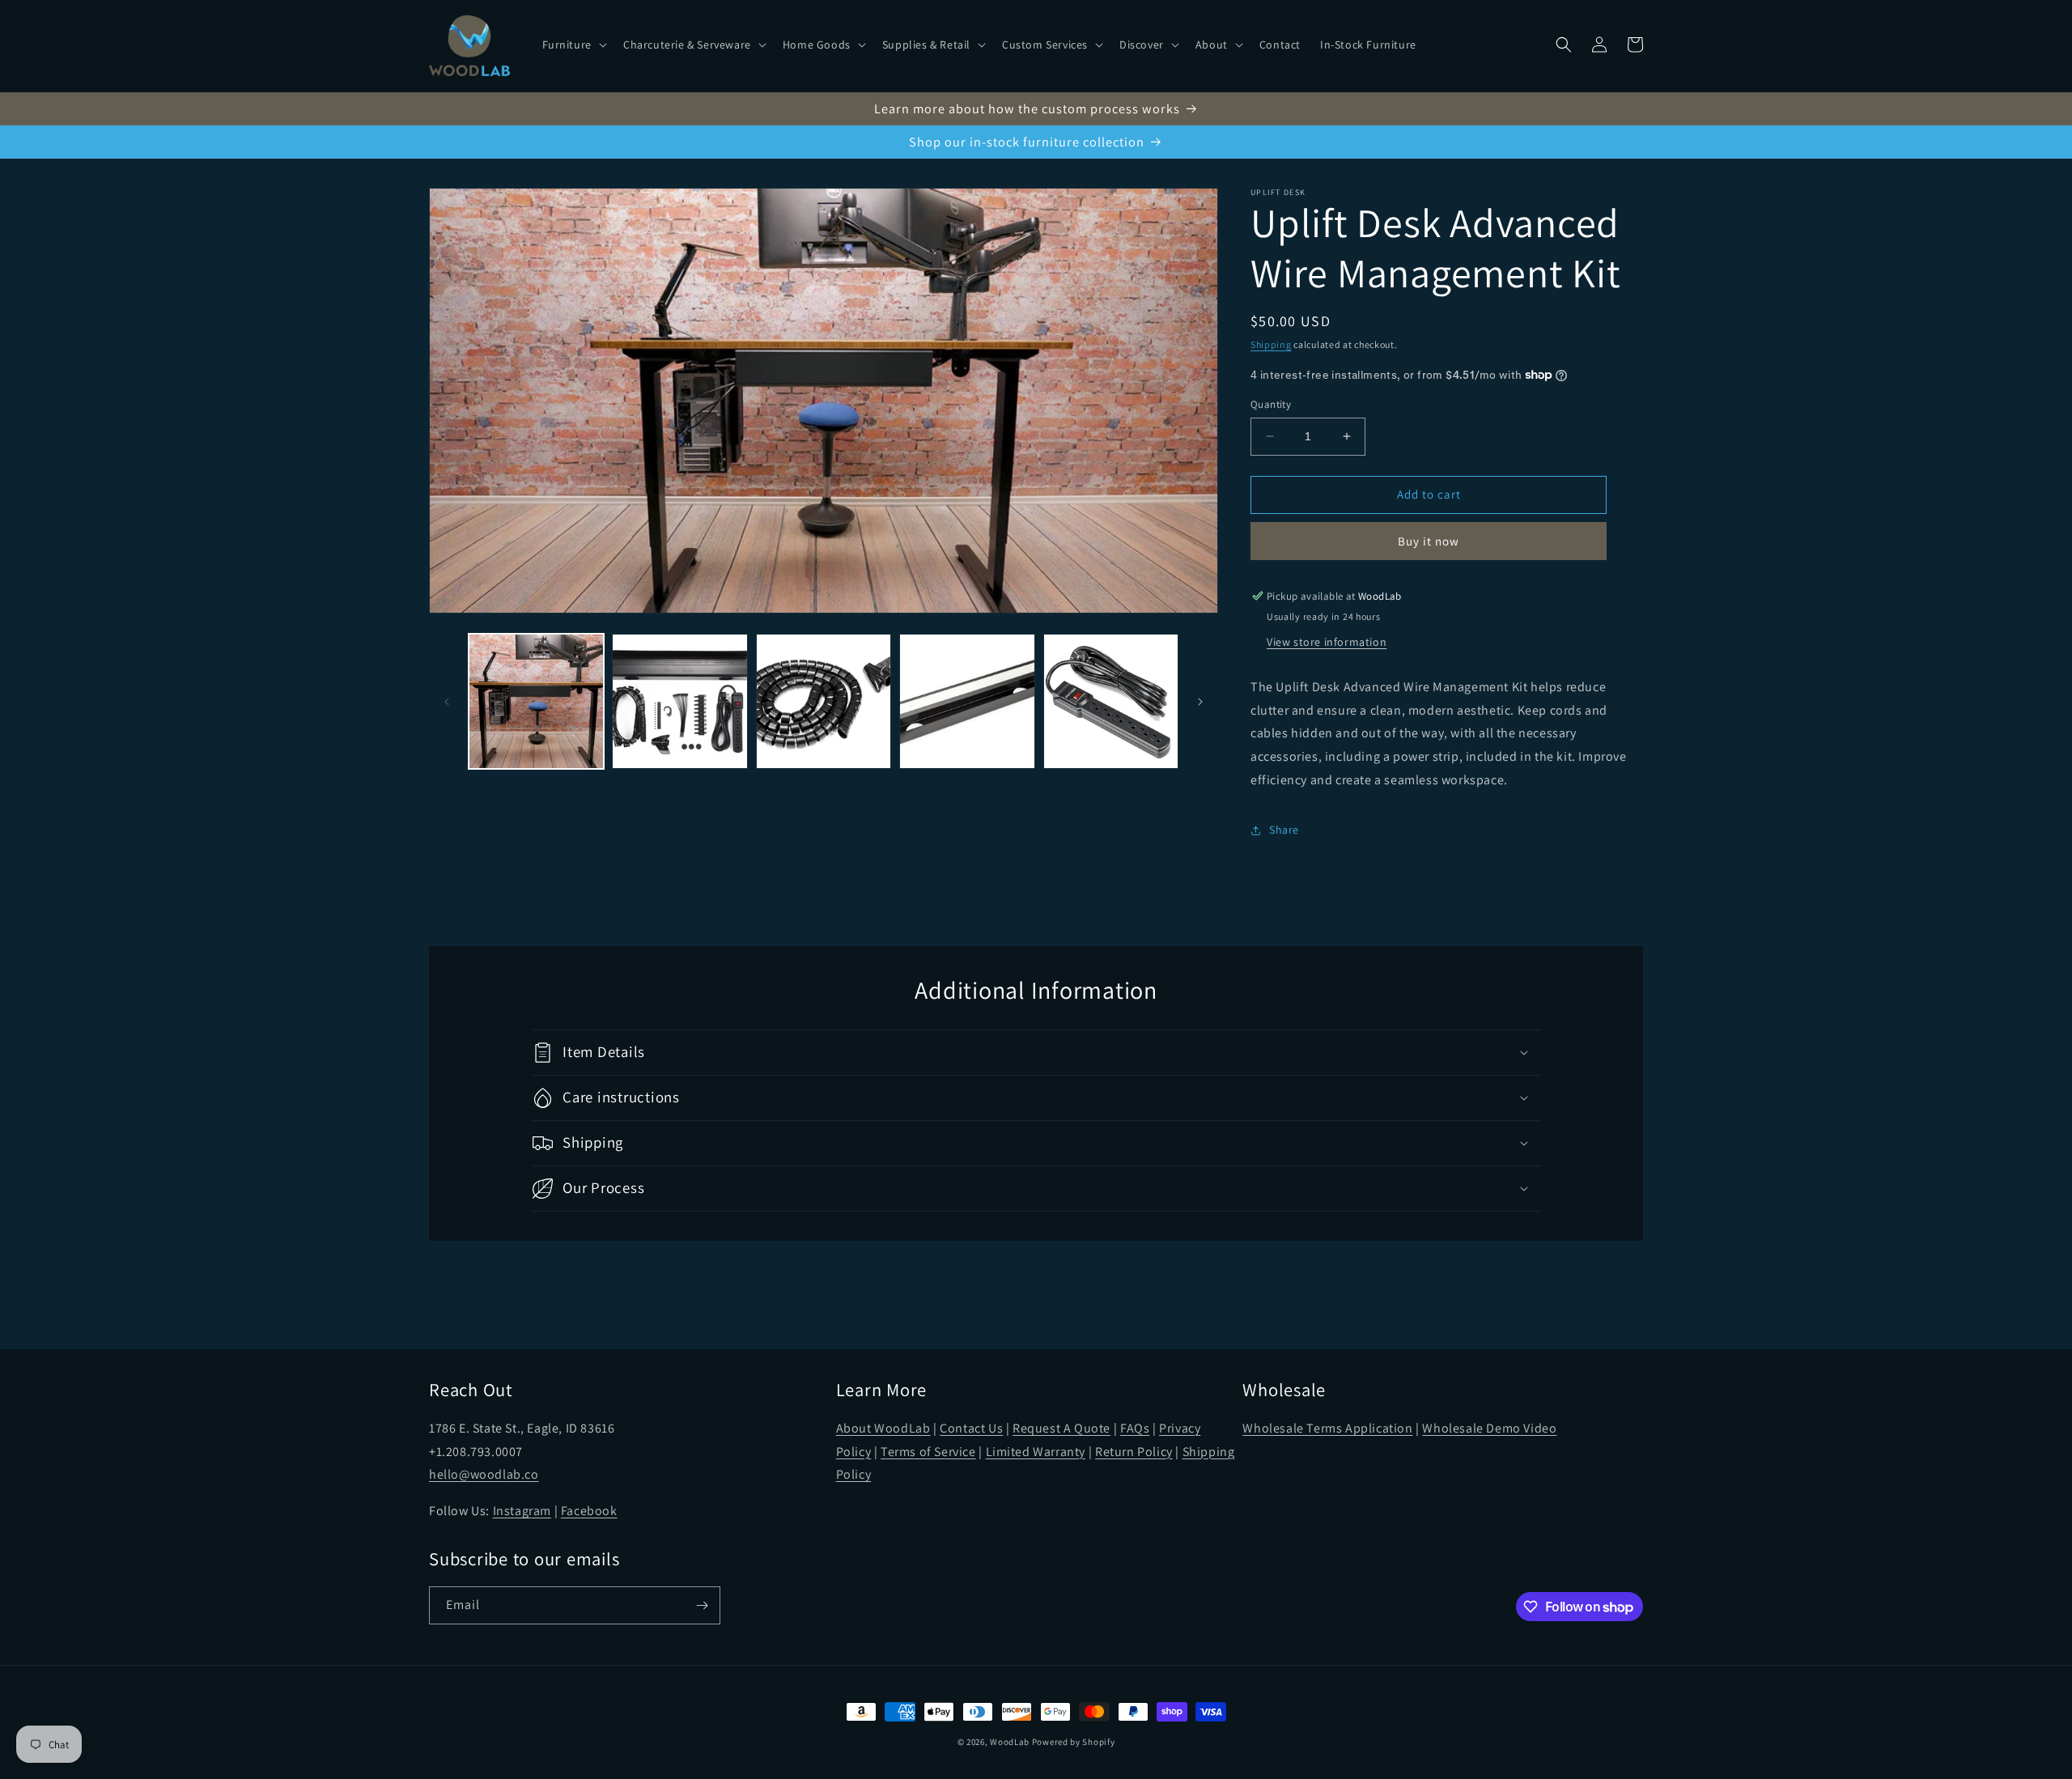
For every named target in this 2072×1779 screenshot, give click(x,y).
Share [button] (1284, 830)
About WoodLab (883, 1428)
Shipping (1271, 344)
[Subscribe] (702, 1605)
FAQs (1135, 1428)
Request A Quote (1061, 1428)
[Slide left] (447, 702)
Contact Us (971, 1428)
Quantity (1271, 404)
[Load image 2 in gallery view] (679, 701)
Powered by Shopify (1074, 1742)
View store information (1327, 642)
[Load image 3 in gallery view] (824, 701)
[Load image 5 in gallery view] (1111, 701)
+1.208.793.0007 (476, 1452)
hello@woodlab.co (484, 1474)
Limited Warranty (1036, 1452)
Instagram (522, 1511)
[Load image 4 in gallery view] (967, 701)
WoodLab (1010, 1742)
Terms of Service (928, 1452)
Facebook (589, 1511)
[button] (573, 45)
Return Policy (1134, 1452)
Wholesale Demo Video (1489, 1428)
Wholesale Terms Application (1327, 1428)
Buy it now (1429, 541)
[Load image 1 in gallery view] (536, 701)
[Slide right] (1200, 702)
